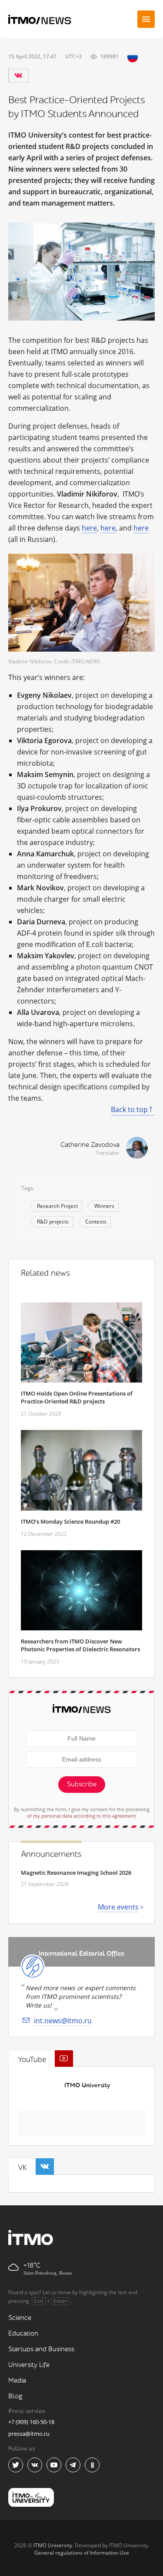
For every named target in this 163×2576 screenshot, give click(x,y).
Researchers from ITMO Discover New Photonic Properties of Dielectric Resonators (80, 1645)
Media (17, 2381)
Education (23, 2334)
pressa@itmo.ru (29, 2434)
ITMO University (87, 2085)
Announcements (51, 1854)
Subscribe (82, 1784)
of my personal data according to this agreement (81, 1816)
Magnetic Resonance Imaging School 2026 (76, 1873)
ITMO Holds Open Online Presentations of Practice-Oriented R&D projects (77, 1397)
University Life (29, 2365)
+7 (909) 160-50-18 (31, 2422)
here (89, 528)
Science (20, 2318)
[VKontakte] (18, 75)
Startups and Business (41, 2349)
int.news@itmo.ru (63, 2021)
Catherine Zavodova (90, 1145)
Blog (15, 2396)
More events (118, 1907)
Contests (96, 1222)
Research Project (57, 1206)
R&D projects (53, 1222)
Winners (104, 1206)
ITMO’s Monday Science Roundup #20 (70, 1521)
